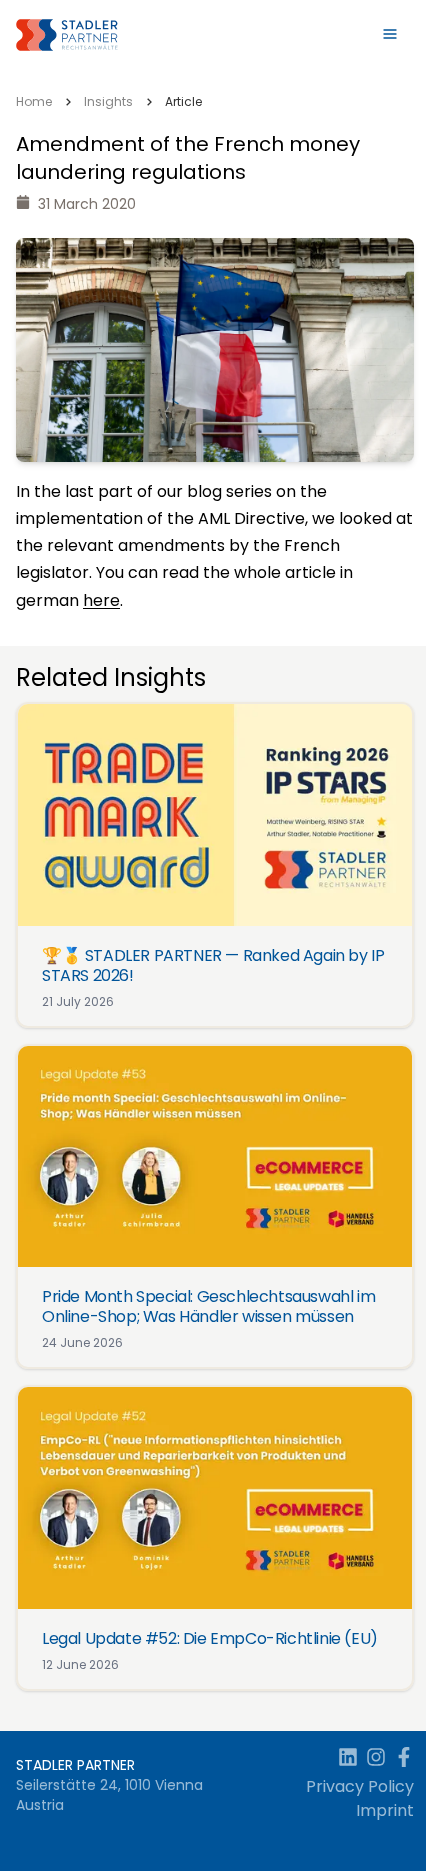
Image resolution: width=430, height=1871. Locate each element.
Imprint (385, 1810)
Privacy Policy (360, 1786)
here (101, 600)
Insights (108, 101)
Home (34, 101)
